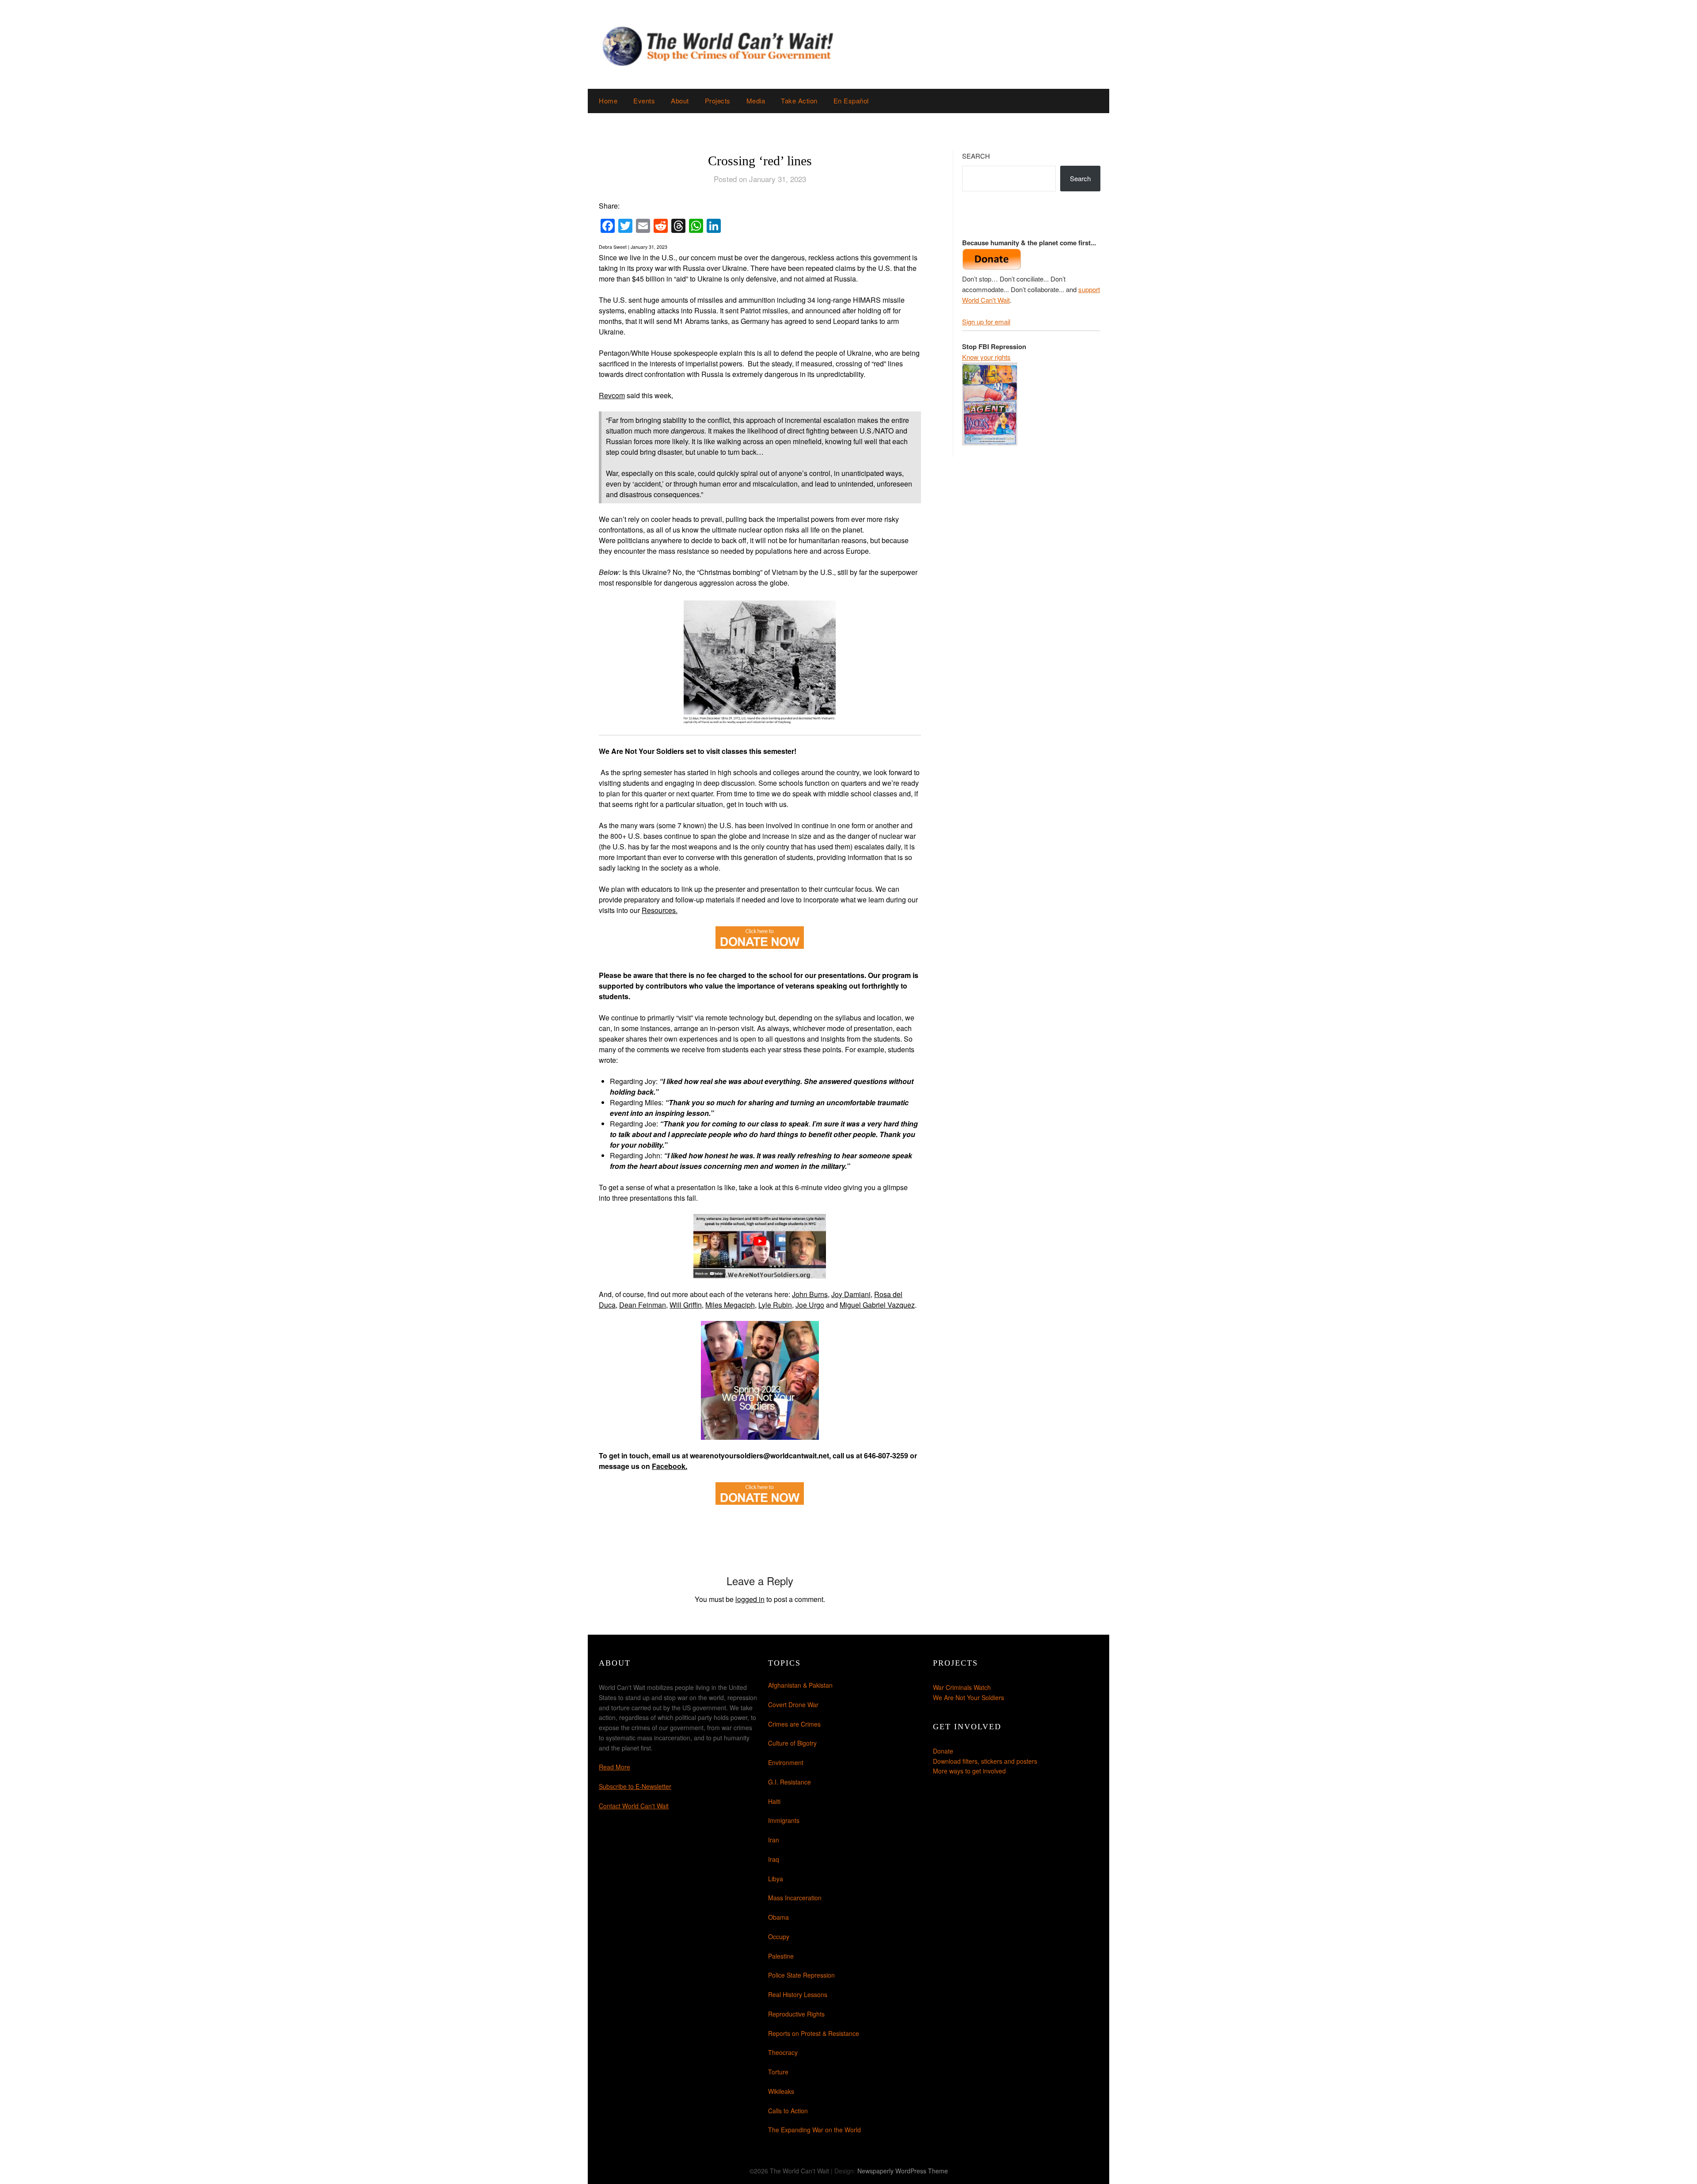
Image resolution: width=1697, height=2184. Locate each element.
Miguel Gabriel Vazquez (877, 1305)
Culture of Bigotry (792, 1743)
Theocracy (783, 2052)
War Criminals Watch (962, 1687)
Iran (774, 1840)
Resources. (660, 910)
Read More (614, 1767)
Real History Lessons (798, 1994)
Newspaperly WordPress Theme (903, 2171)
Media (756, 101)
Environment (786, 1762)
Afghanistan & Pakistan (800, 1685)
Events (644, 101)
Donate (943, 1751)
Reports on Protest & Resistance (814, 2033)
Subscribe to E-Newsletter (635, 1786)
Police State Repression (801, 1975)
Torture (778, 2072)
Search (976, 156)
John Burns (810, 1294)
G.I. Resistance (790, 1782)
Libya (776, 1879)
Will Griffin (686, 1305)
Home (608, 101)
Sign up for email (986, 322)
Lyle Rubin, (776, 1305)
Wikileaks (781, 2091)
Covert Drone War (793, 1705)
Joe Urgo (810, 1305)
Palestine (781, 1956)
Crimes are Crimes (794, 1724)
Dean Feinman (643, 1305)
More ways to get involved (969, 1771)
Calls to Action (788, 2111)
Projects (718, 101)
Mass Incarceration (795, 1898)
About (680, 101)
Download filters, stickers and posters (985, 1761)
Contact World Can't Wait (634, 1806)
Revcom (612, 395)
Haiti (774, 1801)
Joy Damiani (851, 1294)
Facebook (669, 1466)
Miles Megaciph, (731, 1305)
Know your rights (986, 357)
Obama (778, 1917)
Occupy (779, 1937)
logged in (750, 1599)
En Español (851, 101)
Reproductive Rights (796, 2014)
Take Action (799, 101)
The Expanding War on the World (814, 2130)
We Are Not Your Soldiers (968, 1697)
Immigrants (784, 1820)
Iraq (774, 1859)
